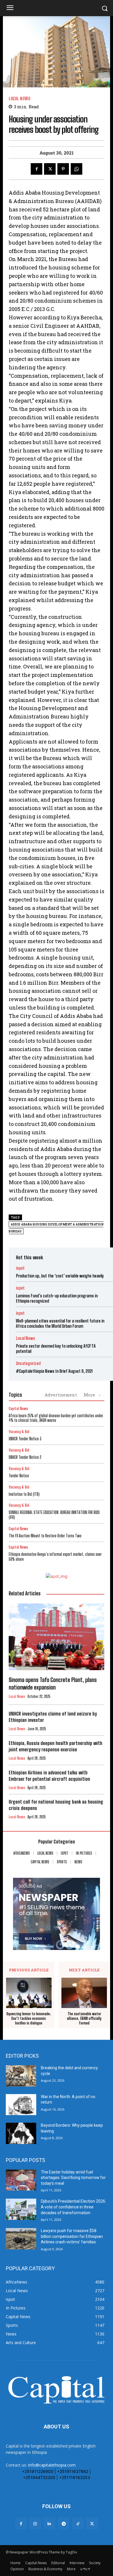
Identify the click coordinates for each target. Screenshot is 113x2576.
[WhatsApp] (76, 169)
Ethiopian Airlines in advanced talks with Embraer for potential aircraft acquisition (49, 1776)
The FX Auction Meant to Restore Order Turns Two (45, 1536)
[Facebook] (37, 169)
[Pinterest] (63, 169)
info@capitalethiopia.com (52, 2465)
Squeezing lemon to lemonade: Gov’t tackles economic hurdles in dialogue (29, 2018)
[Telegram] (64, 2524)
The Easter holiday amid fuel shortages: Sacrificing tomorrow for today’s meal (73, 2178)
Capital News (18, 1409)
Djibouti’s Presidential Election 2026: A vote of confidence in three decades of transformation (73, 2207)
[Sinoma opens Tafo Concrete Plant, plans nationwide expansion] (57, 1637)
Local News (19, 99)
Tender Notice (19, 1476)
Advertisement (61, 1395)
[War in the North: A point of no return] (21, 2105)
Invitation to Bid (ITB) (24, 1494)
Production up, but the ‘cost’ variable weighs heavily (60, 1276)
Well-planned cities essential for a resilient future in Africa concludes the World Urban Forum (60, 1323)
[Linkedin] (49, 2524)
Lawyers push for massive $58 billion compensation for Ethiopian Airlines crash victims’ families (72, 2236)
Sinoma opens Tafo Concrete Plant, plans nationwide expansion (53, 1683)
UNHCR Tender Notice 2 (25, 1457)
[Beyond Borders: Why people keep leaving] (21, 2133)
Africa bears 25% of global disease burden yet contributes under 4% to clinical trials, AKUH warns (56, 1418)
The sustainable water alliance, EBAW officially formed (84, 2018)
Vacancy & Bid (19, 1432)
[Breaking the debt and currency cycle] (21, 2076)
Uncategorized (28, 1363)
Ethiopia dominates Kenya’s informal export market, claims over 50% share (55, 1557)
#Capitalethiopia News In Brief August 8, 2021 (54, 1371)
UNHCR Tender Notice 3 (25, 1439)
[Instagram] (35, 2524)
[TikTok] (78, 2524)
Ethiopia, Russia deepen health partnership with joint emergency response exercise (55, 1746)
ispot (20, 1268)
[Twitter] (50, 169)
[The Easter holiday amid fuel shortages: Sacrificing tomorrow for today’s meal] (21, 2180)
